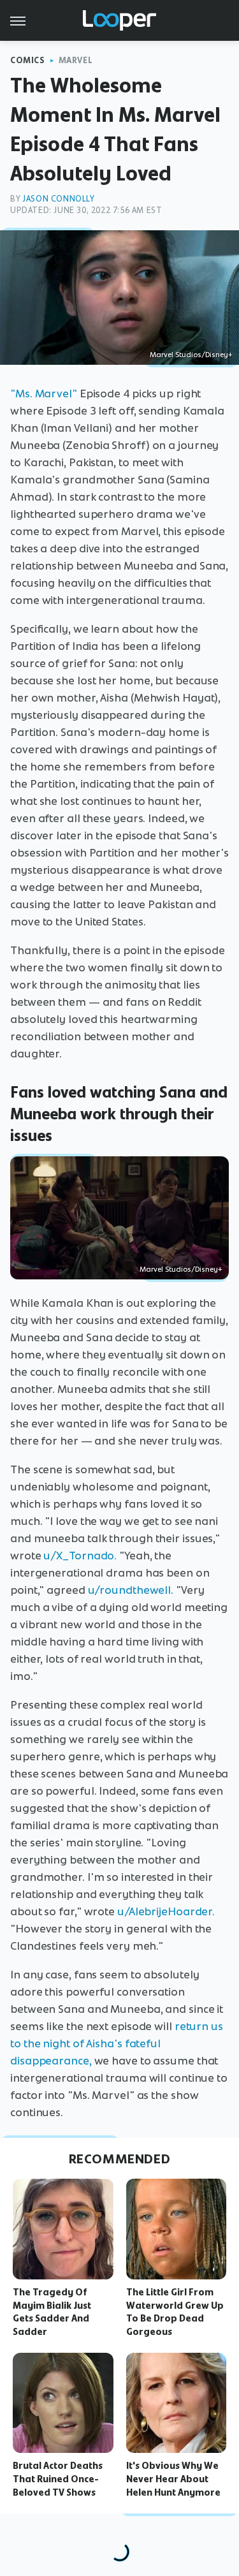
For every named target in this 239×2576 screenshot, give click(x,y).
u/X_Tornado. (80, 1556)
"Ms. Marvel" (44, 394)
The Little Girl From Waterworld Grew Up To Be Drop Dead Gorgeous (175, 2312)
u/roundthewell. (131, 1590)
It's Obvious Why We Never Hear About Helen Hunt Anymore (173, 2479)
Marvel (76, 60)
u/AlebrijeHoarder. (166, 1911)
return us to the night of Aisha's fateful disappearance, (117, 2043)
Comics (28, 60)
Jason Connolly (58, 199)
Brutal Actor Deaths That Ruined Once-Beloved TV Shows (58, 2479)
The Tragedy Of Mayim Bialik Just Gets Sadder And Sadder (52, 2312)
